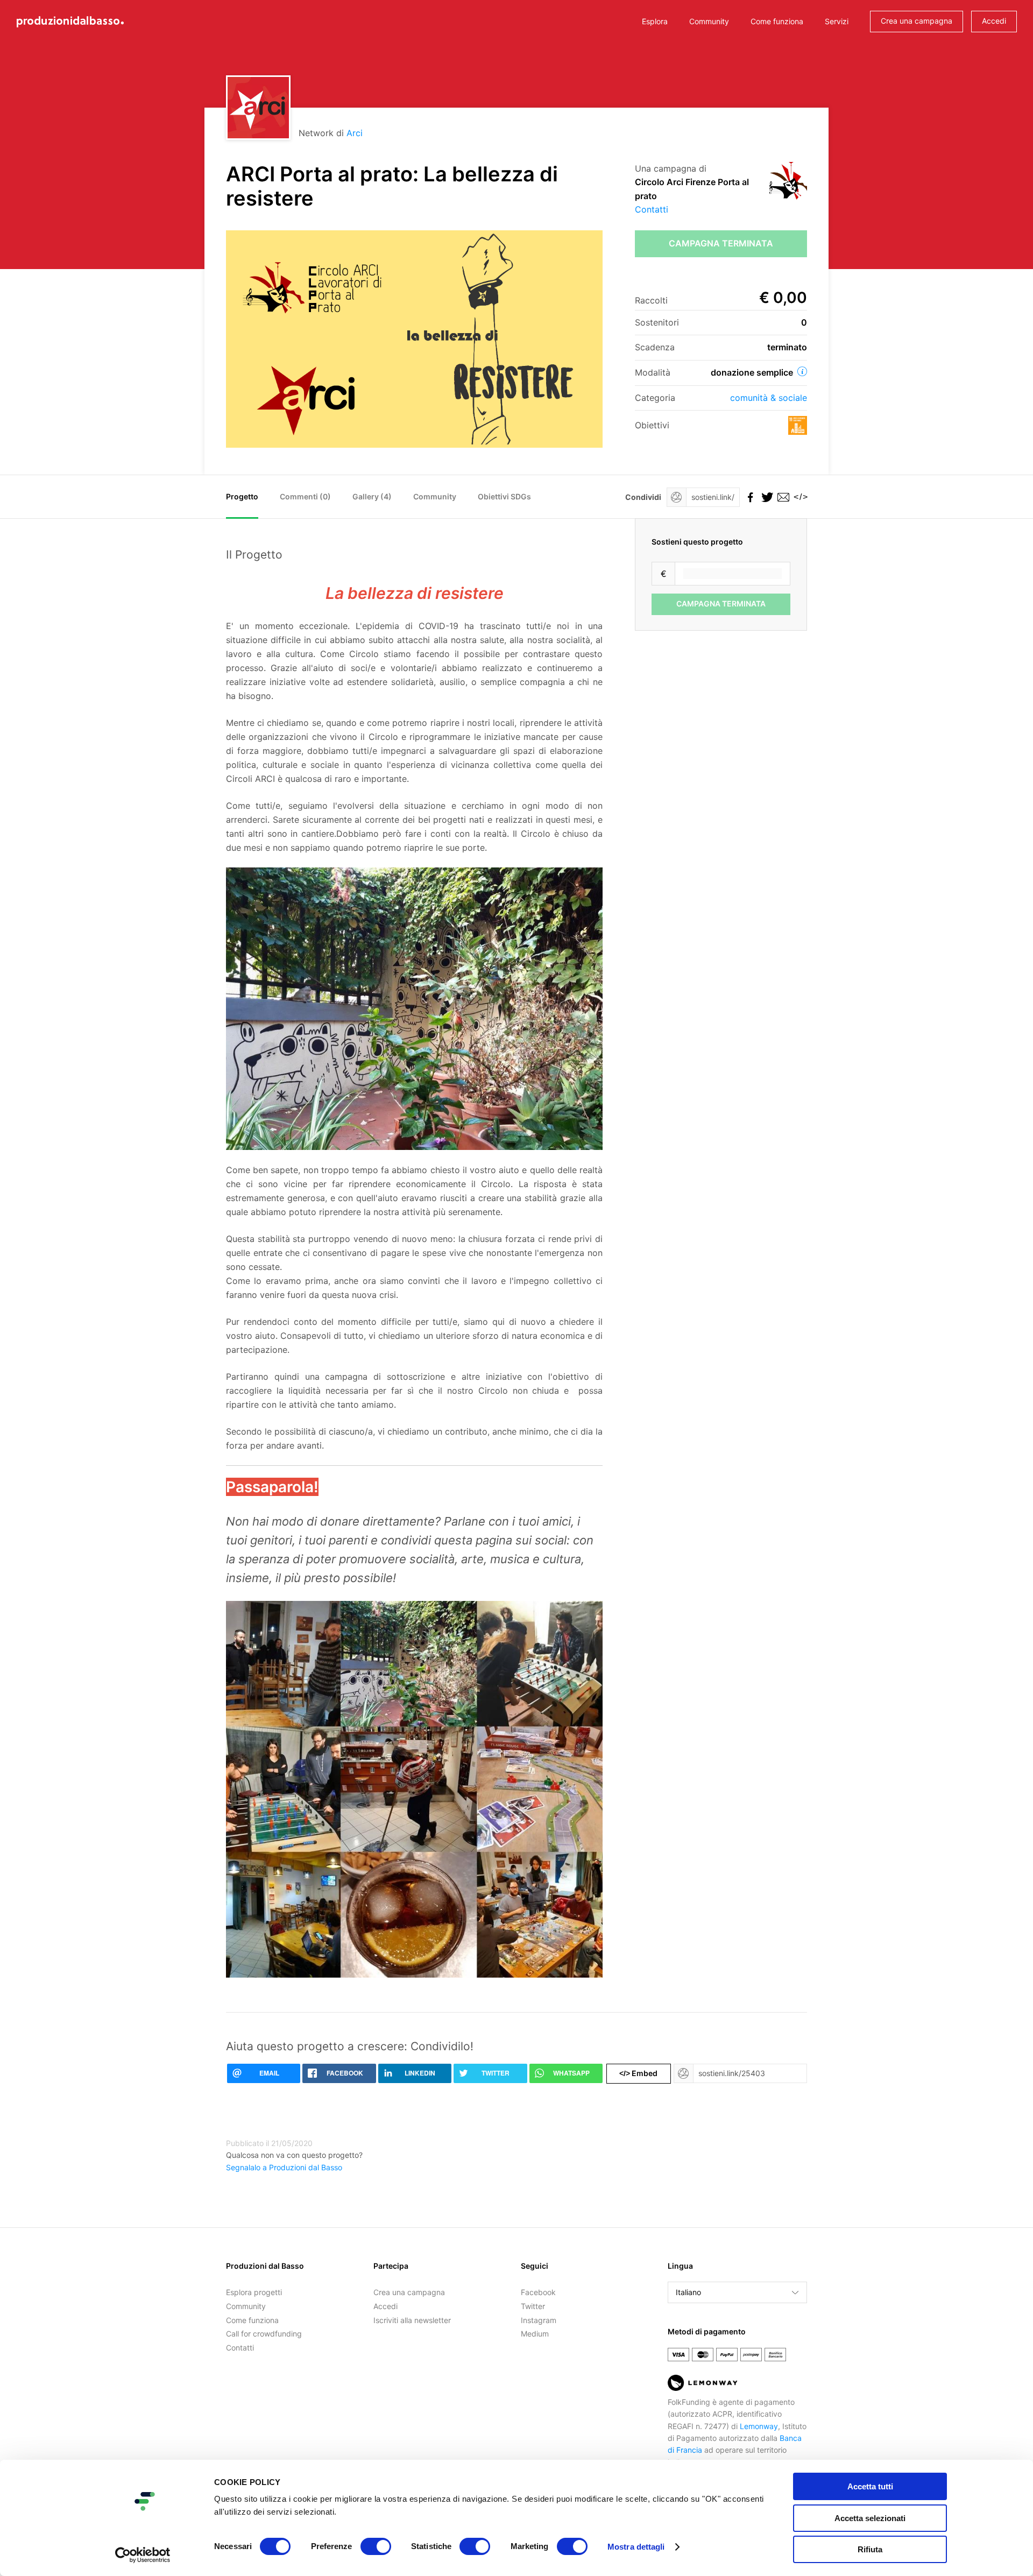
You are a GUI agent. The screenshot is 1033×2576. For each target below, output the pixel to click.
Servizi (837, 21)
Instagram (539, 2320)
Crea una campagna (917, 21)
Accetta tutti (870, 2486)
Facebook (538, 2292)
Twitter (533, 2306)
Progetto (242, 496)
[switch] (376, 2546)
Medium (535, 2334)
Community (709, 21)
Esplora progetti (254, 2292)
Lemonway (759, 2426)
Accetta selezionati (870, 2518)
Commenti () (305, 496)
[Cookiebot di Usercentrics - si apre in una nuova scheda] (143, 2555)
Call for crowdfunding (264, 2334)
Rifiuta (870, 2549)
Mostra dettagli (636, 2547)
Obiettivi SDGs (504, 496)
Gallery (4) (372, 496)
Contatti (652, 209)
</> (799, 497)
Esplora (655, 21)
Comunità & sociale (769, 398)
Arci (355, 133)
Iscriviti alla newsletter (412, 2320)
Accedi (994, 21)
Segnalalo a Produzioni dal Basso (284, 2167)
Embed (638, 2073)
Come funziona (777, 21)
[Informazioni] (802, 371)
